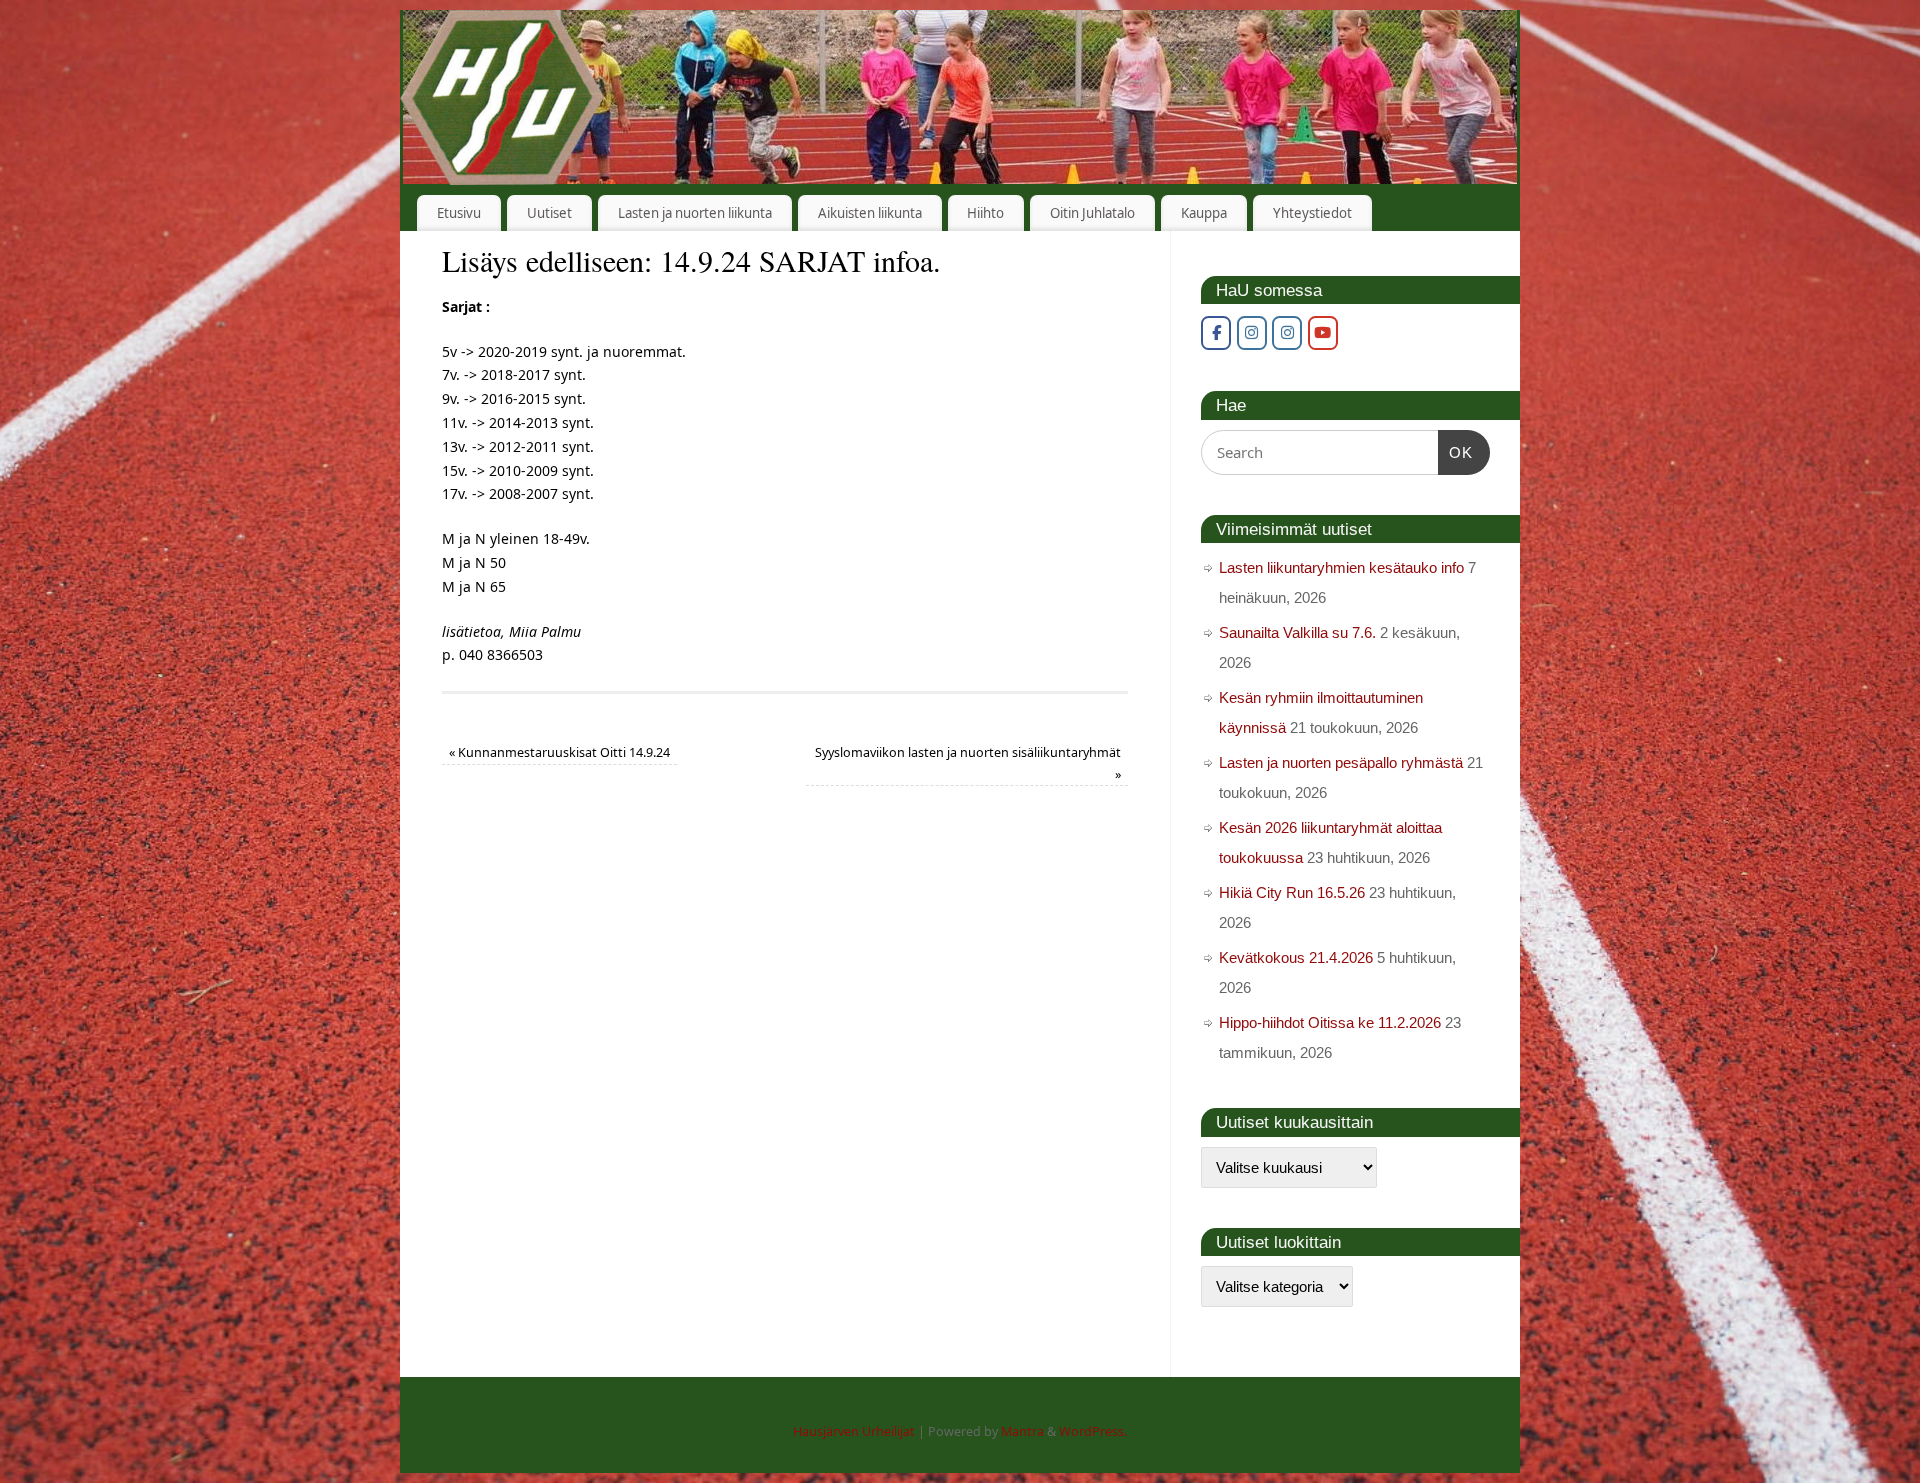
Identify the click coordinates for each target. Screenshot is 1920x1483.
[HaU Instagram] (1252, 333)
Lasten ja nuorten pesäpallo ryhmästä (1341, 762)
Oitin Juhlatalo (1092, 213)
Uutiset (549, 213)
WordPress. (1093, 1431)
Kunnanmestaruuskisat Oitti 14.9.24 (559, 752)
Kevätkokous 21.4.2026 (1296, 957)
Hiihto (985, 213)
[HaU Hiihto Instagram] (1287, 333)
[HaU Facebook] (1216, 333)
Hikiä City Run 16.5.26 (1292, 892)
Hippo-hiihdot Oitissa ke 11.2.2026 (1330, 1022)
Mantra (1022, 1431)
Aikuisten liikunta (870, 213)
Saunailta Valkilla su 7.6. (1297, 632)
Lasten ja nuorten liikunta (695, 213)
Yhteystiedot (1312, 213)
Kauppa (1204, 213)
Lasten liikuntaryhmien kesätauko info (1341, 567)
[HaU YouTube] (1323, 333)
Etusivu (459, 213)
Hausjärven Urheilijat (854, 1431)
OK (1456, 452)
